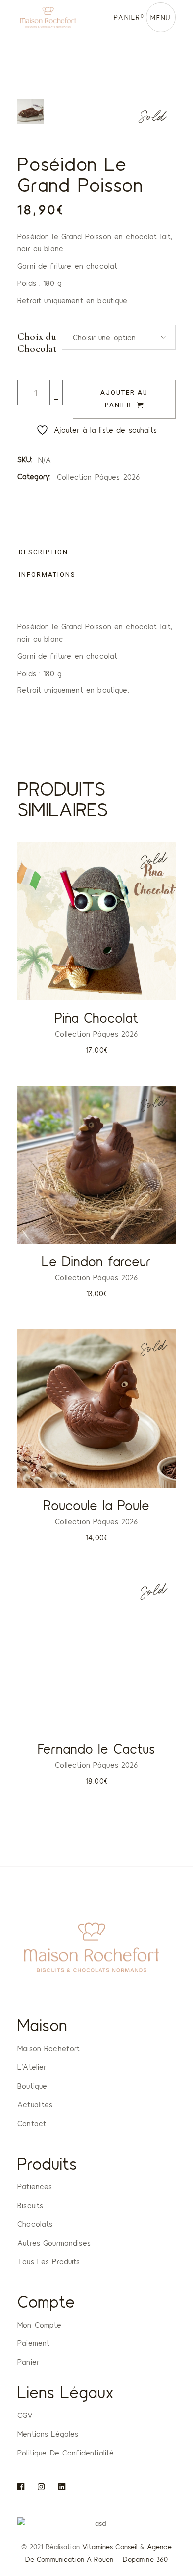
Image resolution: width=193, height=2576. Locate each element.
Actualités (35, 2104)
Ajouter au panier (124, 399)
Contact (32, 2123)
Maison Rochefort (48, 2048)
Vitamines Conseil (110, 2547)
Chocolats (35, 2224)
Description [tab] (43, 552)
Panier (28, 2362)
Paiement (33, 2343)
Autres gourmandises (54, 2243)
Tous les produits (49, 2261)
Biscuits (30, 2205)
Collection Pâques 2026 (98, 477)
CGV (25, 2415)
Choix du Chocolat (37, 343)
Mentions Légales (48, 2434)
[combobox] (119, 337)
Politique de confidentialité (66, 2453)
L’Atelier (32, 2067)
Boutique (32, 2086)
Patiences (35, 2186)
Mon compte (40, 2325)
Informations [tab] (47, 575)
